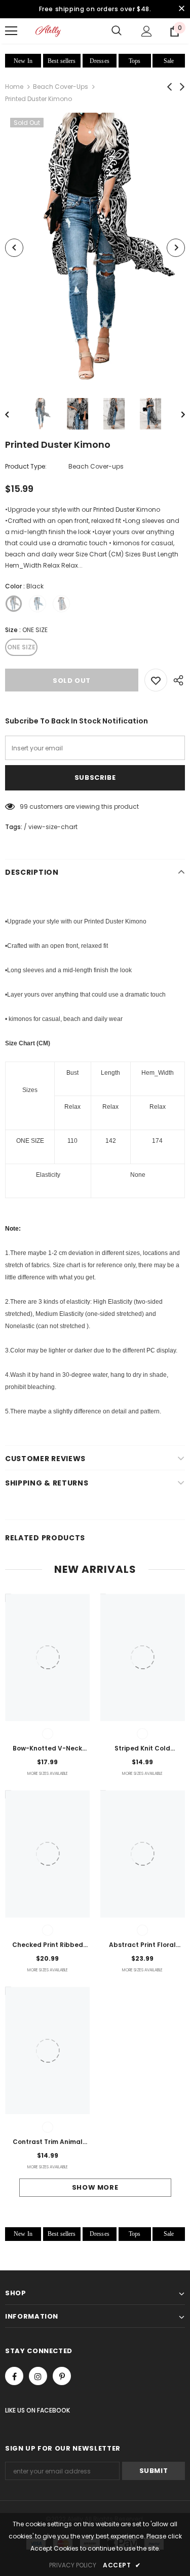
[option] (95, 248)
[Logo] (48, 31)
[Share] (176, 680)
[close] (181, 9)
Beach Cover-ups (61, 87)
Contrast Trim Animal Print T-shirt (48, 2142)
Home (14, 87)
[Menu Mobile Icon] (11, 31)
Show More (95, 2187)
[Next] (176, 248)
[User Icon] (147, 31)
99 (24, 806)
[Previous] (14, 248)
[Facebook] (14, 2376)
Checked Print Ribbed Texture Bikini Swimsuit (48, 1945)
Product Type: (26, 466)
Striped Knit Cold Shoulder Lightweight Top (143, 1749)
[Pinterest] (62, 2376)
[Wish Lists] (156, 680)
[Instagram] (38, 2376)
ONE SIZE (21, 647)
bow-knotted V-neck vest (47, 1749)
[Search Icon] (117, 31)
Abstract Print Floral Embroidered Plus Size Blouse (142, 1945)
